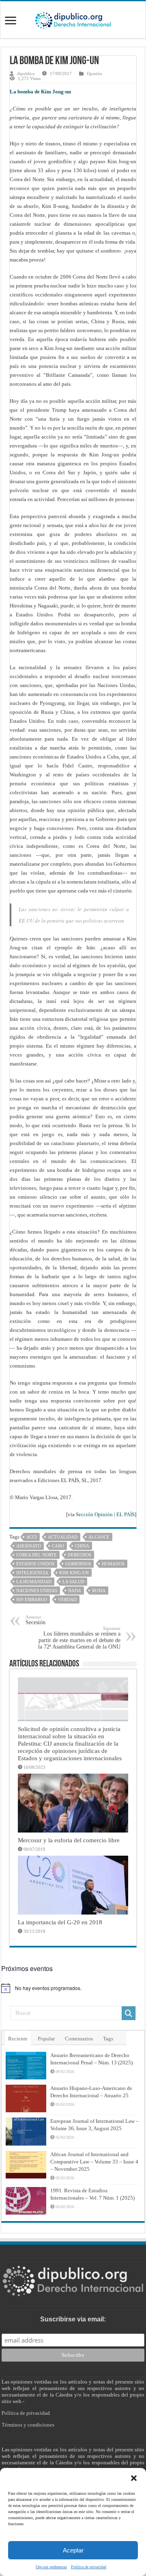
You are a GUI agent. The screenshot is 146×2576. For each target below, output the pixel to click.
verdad (67, 1599)
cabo (58, 1546)
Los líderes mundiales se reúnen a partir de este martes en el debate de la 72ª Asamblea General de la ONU (79, 1638)
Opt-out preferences (51, 2567)
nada (75, 1591)
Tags (108, 2039)
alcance (99, 1537)
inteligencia (32, 1573)
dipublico (26, 73)
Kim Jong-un (74, 1573)
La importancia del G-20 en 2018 (60, 1922)
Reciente (18, 2039)
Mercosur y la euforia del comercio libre (69, 1840)
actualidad (63, 1537)
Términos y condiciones (28, 2425)
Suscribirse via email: (73, 2319)
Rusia (99, 1591)
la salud (73, 1582)
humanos (113, 1564)
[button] (134, 2478)
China (82, 1546)
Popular (46, 2039)
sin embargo (32, 1599)
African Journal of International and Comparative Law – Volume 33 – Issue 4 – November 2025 (94, 2162)
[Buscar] (129, 2013)
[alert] (73, 1988)
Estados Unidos (35, 1564)
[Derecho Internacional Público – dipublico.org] (73, 19)
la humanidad (34, 1582)
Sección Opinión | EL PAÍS (105, 1514)
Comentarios (79, 2039)
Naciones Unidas (37, 1591)
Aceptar (73, 2550)
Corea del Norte (36, 1555)
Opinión (94, 73)
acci (32, 1537)
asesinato (29, 1546)
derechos (79, 1555)
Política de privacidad (89, 2567)
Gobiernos (78, 1564)
